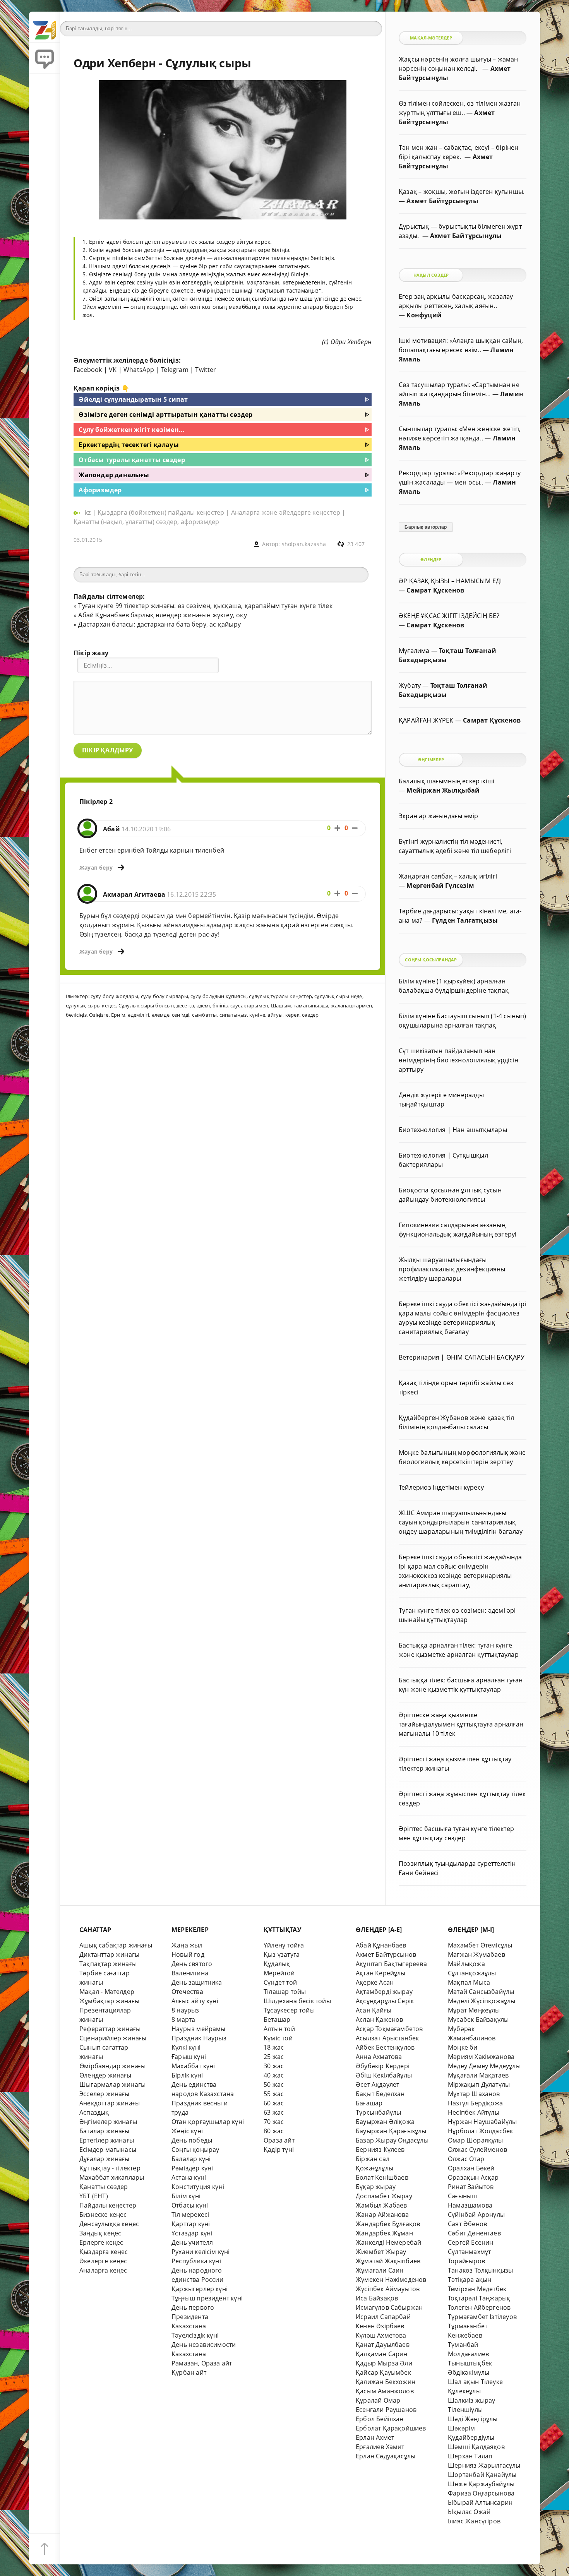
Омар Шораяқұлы (476, 2140)
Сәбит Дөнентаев (474, 2233)
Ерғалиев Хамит (380, 2447)
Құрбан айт (189, 2372)
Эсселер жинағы (105, 2094)
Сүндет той (280, 1982)
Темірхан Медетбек (477, 2289)
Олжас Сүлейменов (477, 2150)
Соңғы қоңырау (195, 2150)
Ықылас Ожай (469, 2512)
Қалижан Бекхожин (386, 2382)
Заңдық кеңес (100, 2233)
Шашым (281, 1005)
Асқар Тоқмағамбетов (389, 2029)
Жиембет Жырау (381, 2252)
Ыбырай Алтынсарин (480, 2502)
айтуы (275, 1015)
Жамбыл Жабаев (381, 2205)
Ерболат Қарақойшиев (391, 2428)
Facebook (88, 370)
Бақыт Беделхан (380, 2094)
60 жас (274, 2103)
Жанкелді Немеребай (388, 2242)
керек (292, 1015)
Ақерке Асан (375, 1982)
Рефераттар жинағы (110, 2029)
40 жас (274, 2075)
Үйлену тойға (284, 1945)
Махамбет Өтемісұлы (480, 1945)
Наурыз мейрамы (199, 2029)
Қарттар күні (191, 2224)
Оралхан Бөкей (471, 2168)
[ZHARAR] (45, 27)
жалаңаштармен (352, 1005)
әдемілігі (138, 1015)
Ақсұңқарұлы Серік (385, 2001)
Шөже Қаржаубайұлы (481, 2484)
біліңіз (220, 1005)
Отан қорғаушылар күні (208, 2122)
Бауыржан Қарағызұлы (391, 2131)
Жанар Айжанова (382, 2215)
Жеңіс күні (187, 2131)
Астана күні (189, 2177)
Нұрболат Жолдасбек (480, 2131)
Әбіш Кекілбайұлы (384, 2075)
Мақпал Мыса (469, 1982)
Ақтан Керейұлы (381, 1973)
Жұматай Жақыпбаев (388, 2261)
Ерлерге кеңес (101, 2242)
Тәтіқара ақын (470, 2280)
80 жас (274, 2131)
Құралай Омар (378, 2400)
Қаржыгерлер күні (200, 2289)
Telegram (175, 370)
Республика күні (196, 2261)
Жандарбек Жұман (384, 2233)
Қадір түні (279, 2150)
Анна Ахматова (379, 2057)
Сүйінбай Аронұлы (476, 2215)
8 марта (183, 2019)
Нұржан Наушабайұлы (482, 2122)
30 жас (274, 2066)
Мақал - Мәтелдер (107, 1992)
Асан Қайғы (374, 2010)
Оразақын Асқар (473, 2177)
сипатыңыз (233, 1015)
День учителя (192, 2242)
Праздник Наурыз (199, 2038)
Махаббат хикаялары (112, 2177)
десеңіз (185, 1005)
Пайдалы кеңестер (108, 2205)
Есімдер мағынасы (108, 2150)
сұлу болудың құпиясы (219, 996)
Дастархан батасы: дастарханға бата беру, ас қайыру (159, 624)
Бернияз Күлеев (380, 2150)
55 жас (274, 2094)
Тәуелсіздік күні (195, 2335)
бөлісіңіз (76, 1015)
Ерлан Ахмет (375, 2437)
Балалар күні (191, 2159)
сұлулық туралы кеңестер (280, 996)
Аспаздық (94, 2112)
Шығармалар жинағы (112, 2084)
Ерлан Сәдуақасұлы (386, 2456)
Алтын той (279, 2029)
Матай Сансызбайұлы (481, 1992)
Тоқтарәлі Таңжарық (479, 2298)
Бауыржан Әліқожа (385, 2122)
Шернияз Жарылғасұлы (484, 2465)
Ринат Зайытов (471, 2187)
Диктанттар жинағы (109, 1954)
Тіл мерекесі (190, 2215)
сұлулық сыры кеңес (91, 1005)
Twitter (206, 370)
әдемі (203, 1005)
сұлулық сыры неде (338, 996)
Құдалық (277, 1964)
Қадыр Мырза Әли (384, 2363)
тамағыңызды (311, 1005)
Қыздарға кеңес (104, 2252)
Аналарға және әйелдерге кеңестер (286, 512)
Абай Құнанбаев (381, 1945)
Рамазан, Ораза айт (202, 2363)
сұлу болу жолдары (114, 996)
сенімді (181, 1015)
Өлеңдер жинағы (105, 2075)
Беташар (277, 2019)
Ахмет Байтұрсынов (386, 1954)
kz (89, 512)
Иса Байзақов (377, 2298)
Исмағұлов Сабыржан (389, 2307)
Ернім (118, 1015)
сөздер (310, 1015)
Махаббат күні (193, 2066)
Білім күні (186, 2196)
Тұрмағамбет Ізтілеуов (482, 2317)
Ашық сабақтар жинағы (116, 1945)
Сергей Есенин (471, 2242)
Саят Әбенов (467, 2224)
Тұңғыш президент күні (207, 2298)
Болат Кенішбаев (382, 2177)
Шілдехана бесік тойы (297, 2001)
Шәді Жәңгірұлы (473, 2419)
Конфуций (424, 315)
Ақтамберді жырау (384, 1992)
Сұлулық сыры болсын (146, 1005)
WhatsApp (139, 370)
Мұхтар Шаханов (474, 2094)
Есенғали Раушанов (386, 2410)
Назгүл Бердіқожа (475, 2103)
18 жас (274, 2047)
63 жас (274, 2112)
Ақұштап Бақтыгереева (391, 1964)
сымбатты (205, 1015)
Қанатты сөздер (104, 2187)
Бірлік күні (187, 2075)
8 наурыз (185, 2010)
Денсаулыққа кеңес (109, 2224)
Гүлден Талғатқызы (465, 920)
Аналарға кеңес (103, 2270)
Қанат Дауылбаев (383, 2345)
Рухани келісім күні (201, 2252)
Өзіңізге (99, 1015)
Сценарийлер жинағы (113, 2038)
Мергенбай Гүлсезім (440, 885)
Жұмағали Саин (380, 2270)
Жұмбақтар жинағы (109, 2001)
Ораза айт (279, 2140)
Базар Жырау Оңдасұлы (392, 2140)
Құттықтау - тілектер (110, 2168)
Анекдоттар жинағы (110, 2103)
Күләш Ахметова (381, 2335)
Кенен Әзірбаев (380, 2326)
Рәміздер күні (192, 2168)
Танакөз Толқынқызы (480, 2270)
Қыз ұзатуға (282, 1954)
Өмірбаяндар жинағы (112, 2066)
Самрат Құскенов (435, 590)
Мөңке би (463, 2047)
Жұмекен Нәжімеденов (391, 2280)
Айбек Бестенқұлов (385, 2047)
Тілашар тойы (285, 1992)
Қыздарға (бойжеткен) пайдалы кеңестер (161, 512)
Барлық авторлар (426, 527)
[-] (355, 828)
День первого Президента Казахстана (193, 2317)
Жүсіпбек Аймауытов (388, 2289)
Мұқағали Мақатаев (478, 2075)
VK (113, 370)
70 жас (274, 2122)
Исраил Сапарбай (383, 2317)
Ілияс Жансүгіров (474, 2521)
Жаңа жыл (187, 1945)
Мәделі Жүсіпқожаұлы (482, 2001)
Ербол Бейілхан (380, 2419)
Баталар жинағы (105, 2131)
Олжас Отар (466, 2159)
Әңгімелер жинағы (108, 2122)
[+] (337, 828)
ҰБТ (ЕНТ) (94, 2196)
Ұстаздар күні (192, 2233)
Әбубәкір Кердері (383, 2066)
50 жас (274, 2084)
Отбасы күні (190, 2205)
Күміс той (278, 2038)
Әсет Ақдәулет (378, 2084)
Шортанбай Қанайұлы (482, 2475)
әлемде (161, 1015)
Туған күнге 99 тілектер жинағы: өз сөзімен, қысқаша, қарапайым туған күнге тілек (205, 606)
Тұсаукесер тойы (289, 2010)
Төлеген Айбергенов (479, 2307)
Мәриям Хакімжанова (481, 2057)
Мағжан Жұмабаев (476, 1954)
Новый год (188, 1954)
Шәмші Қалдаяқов (476, 2447)
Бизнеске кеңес (103, 2215)
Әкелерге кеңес (103, 2261)
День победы (192, 2140)
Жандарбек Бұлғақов (388, 2224)
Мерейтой (279, 1973)
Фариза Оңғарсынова (481, 2493)
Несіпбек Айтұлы (474, 2112)
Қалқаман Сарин (382, 2354)
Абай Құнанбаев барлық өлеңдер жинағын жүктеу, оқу (162, 615)
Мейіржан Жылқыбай (443, 790)
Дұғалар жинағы (105, 2159)
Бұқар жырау (376, 2187)
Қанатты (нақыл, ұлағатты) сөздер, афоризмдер (146, 522)
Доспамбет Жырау (384, 2196)
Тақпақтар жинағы (108, 1964)
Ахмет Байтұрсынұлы (442, 201)
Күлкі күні (186, 2047)
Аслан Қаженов (380, 2019)
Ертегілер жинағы (107, 2140)
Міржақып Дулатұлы (479, 2084)
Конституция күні (198, 2187)
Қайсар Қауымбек (383, 2372)
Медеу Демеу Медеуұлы (484, 2066)
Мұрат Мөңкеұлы (474, 2010)
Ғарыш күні (189, 2057)
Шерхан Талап (470, 2456)
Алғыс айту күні (195, 2001)
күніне (257, 1015)
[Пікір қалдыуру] (45, 58)
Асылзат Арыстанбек (387, 2038)
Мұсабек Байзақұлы (478, 2019)
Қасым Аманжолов (385, 2391)
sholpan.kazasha (304, 544)
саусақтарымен (249, 1005)
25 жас (274, 2057)
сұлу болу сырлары (165, 996)
